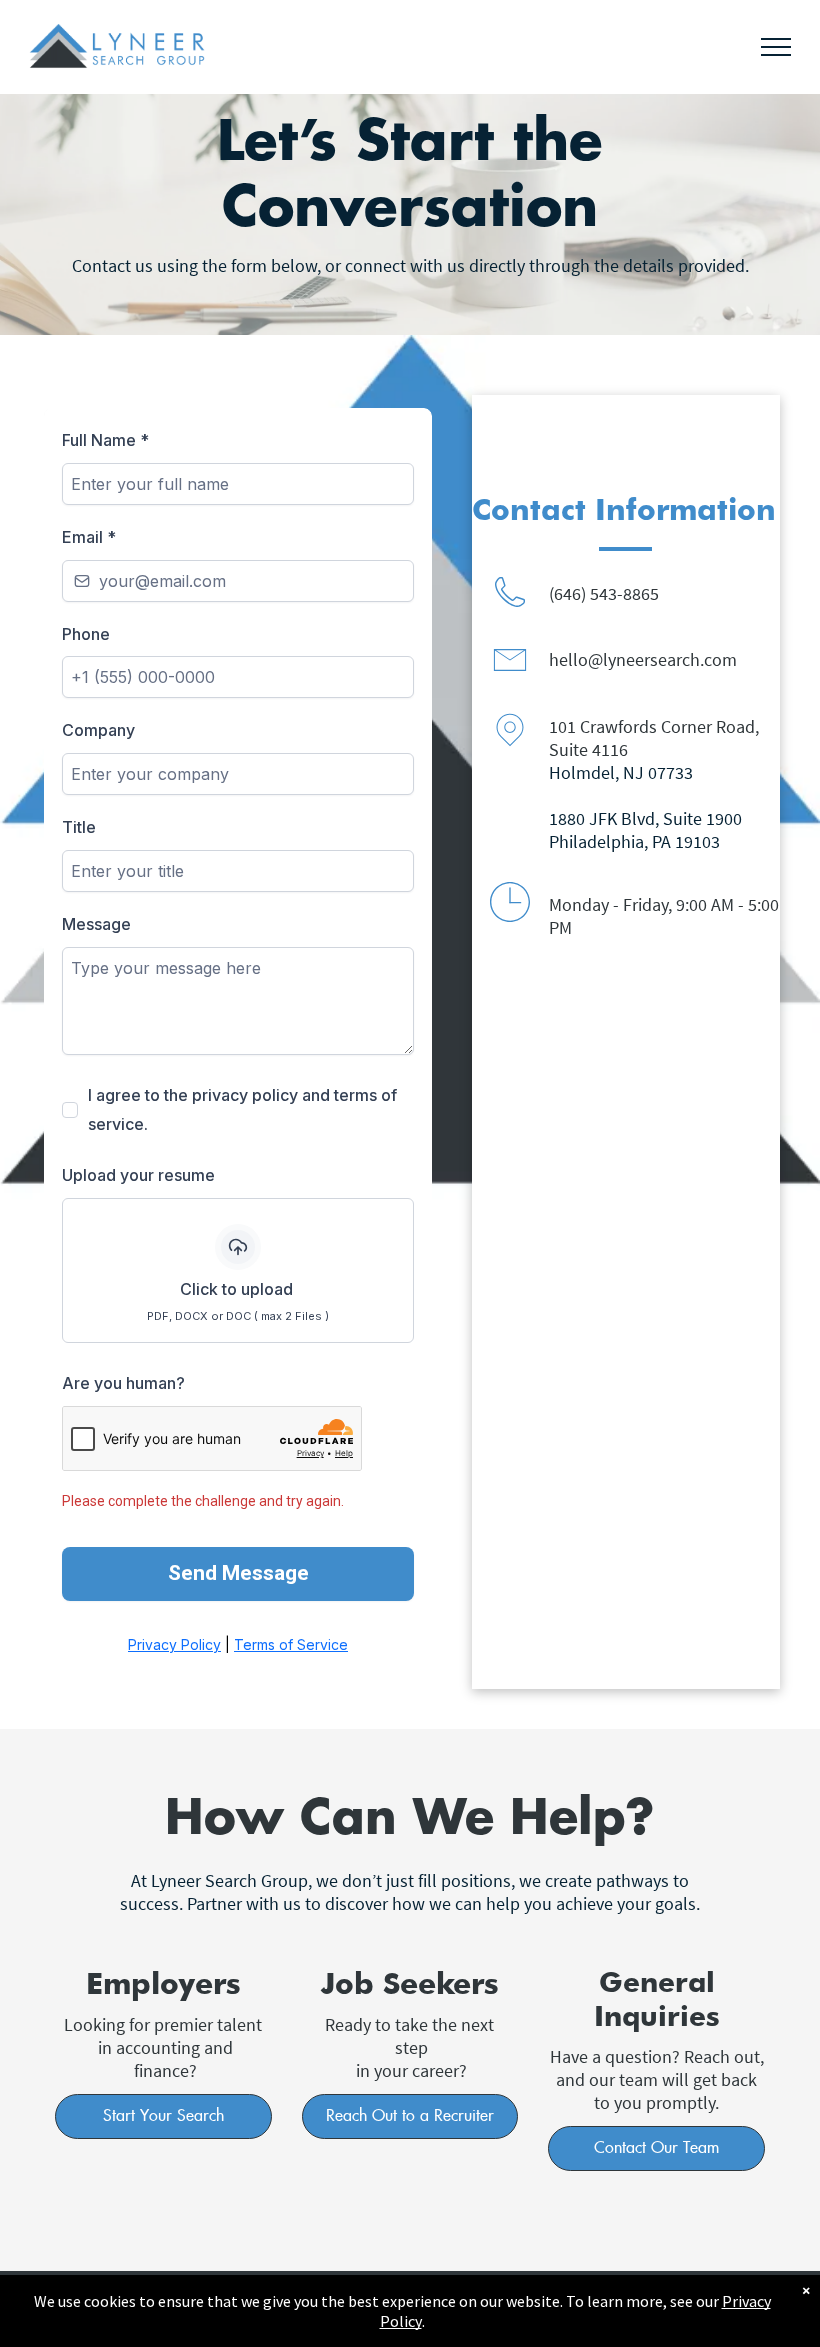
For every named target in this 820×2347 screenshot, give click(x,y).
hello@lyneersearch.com (643, 659)
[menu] (776, 47)
